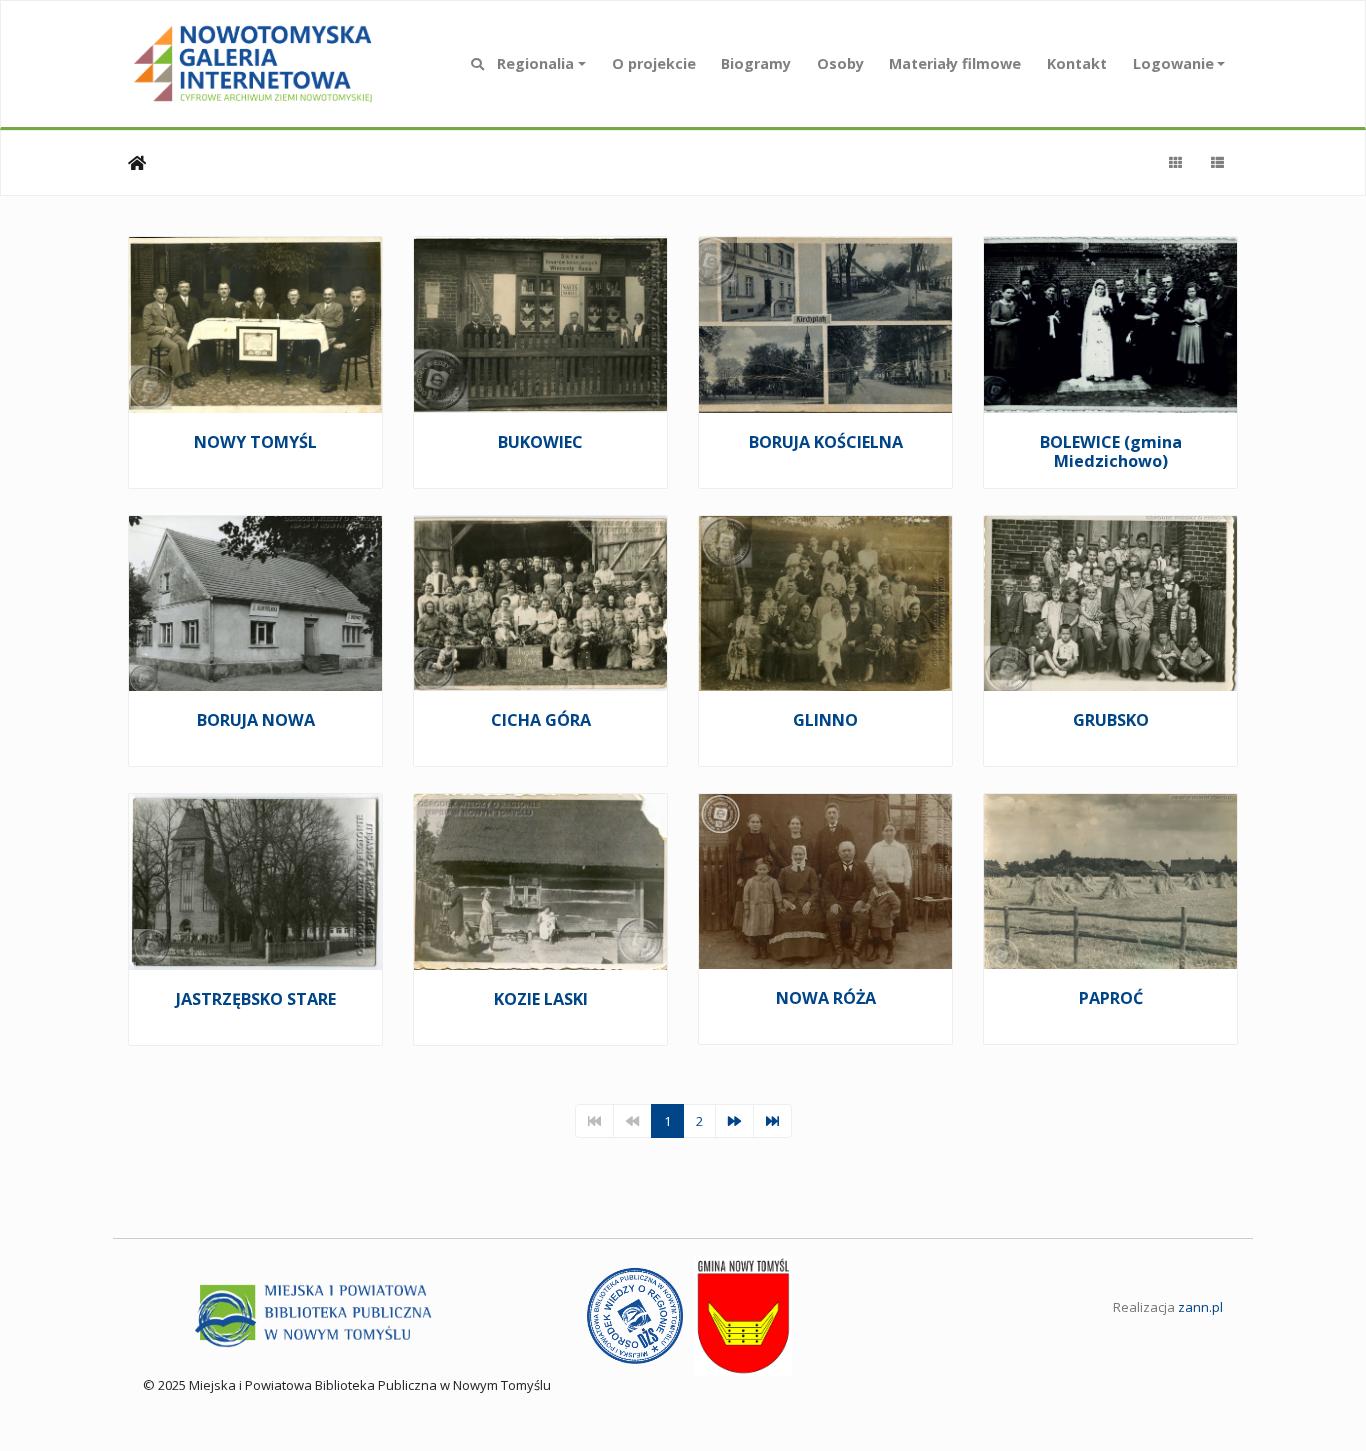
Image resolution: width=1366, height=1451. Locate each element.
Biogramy (756, 63)
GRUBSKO (1111, 720)
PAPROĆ (1111, 998)
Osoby (840, 63)
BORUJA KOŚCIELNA (826, 442)
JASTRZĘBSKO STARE (256, 999)
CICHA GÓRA (541, 720)
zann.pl (1200, 1307)
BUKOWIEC (540, 442)
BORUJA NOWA (256, 720)
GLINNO (825, 720)
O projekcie (654, 63)
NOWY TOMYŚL (255, 442)
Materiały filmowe (955, 63)
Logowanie (1173, 63)
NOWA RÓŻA (826, 998)
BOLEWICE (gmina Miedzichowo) (1111, 452)
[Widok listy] (1217, 163)
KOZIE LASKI (541, 999)
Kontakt (1077, 63)
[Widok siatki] (1175, 163)
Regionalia (535, 63)
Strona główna (137, 163)
